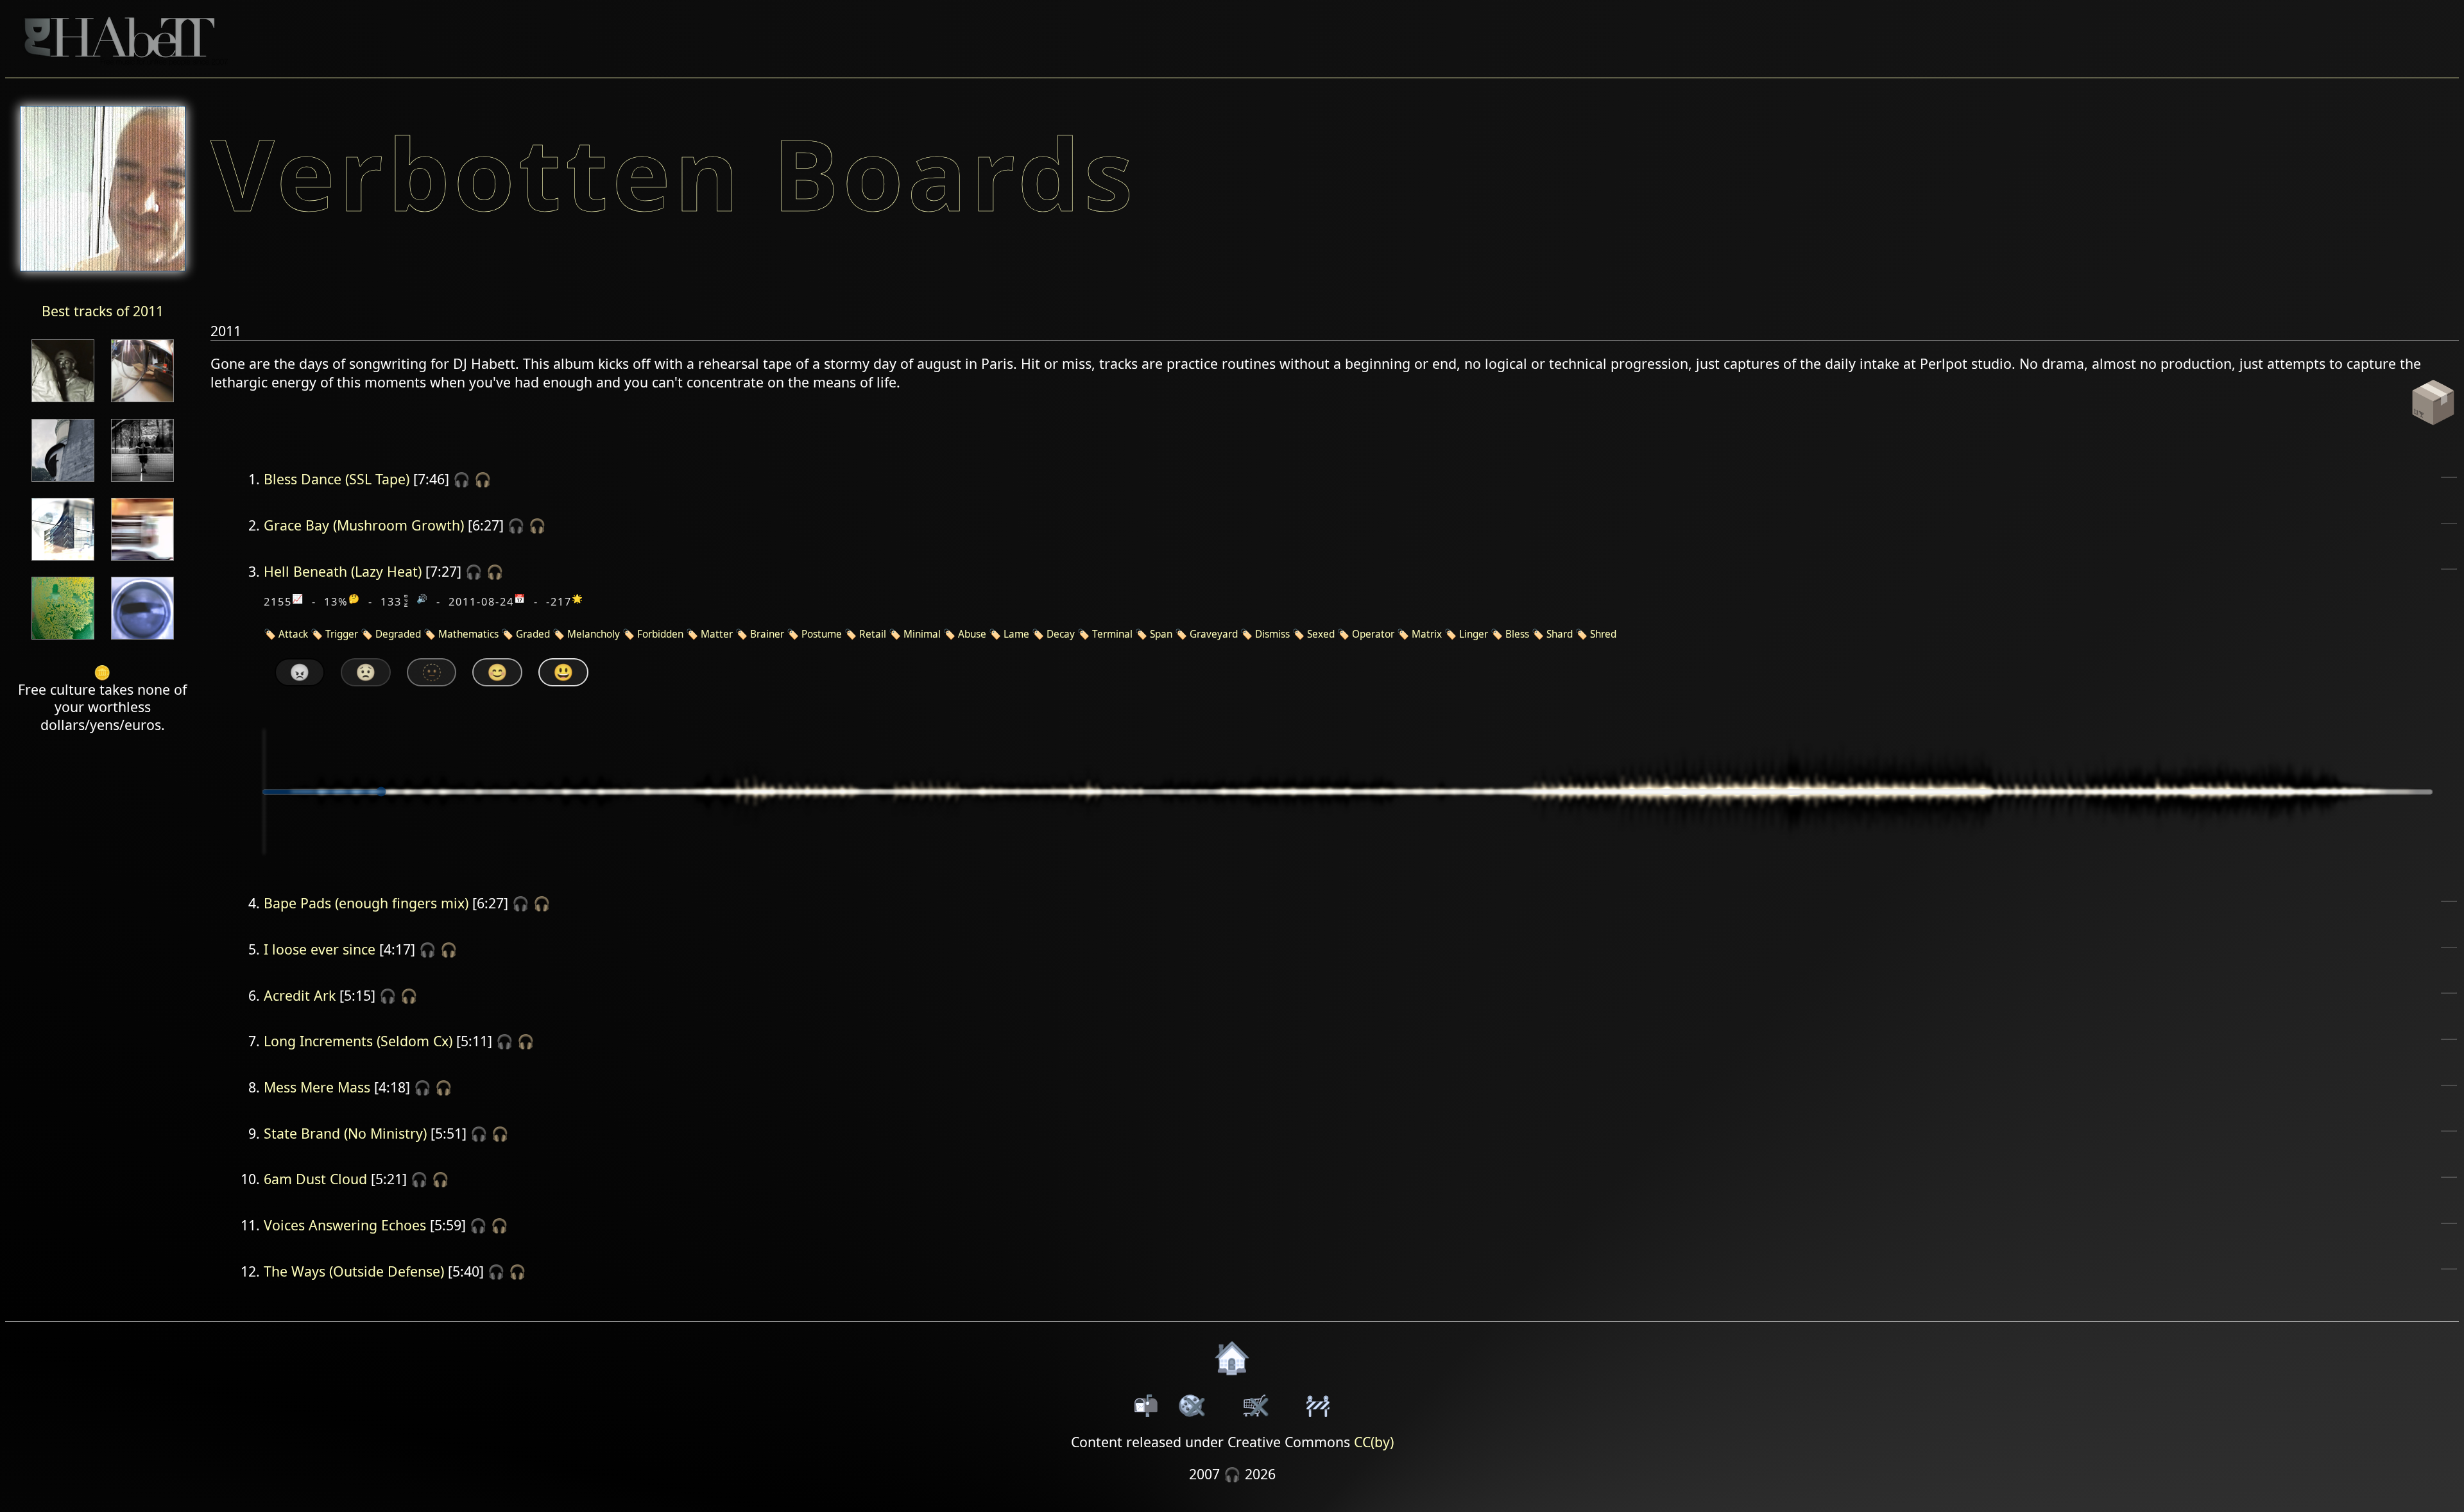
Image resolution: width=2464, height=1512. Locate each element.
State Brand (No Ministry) (345, 1133)
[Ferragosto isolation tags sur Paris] (142, 641)
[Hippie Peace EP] (142, 483)
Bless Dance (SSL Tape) (337, 479)
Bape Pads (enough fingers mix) (366, 903)
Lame (1016, 634)
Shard (1560, 634)
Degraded (398, 634)
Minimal (922, 634)
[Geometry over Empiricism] (63, 562)
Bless (1517, 634)
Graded (533, 634)
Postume (822, 634)
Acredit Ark (300, 995)
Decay (1061, 634)
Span (1161, 634)
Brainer (767, 634)
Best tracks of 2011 (103, 311)
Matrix (1427, 634)
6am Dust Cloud (315, 1179)
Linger (1474, 634)
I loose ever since (320, 949)
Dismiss (1272, 634)
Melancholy (594, 634)
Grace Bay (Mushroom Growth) (364, 525)
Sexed (1321, 634)
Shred (1603, 634)
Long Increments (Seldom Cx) (358, 1041)
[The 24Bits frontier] (63, 403)
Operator (1373, 634)
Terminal (1112, 634)
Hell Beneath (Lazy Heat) (343, 571)
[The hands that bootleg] (142, 403)
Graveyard (1214, 634)
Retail (873, 634)
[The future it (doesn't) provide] (142, 562)
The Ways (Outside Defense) (354, 1271)
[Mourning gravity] (63, 483)
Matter (717, 634)
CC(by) (1374, 1442)
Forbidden (660, 634)
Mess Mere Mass (317, 1087)
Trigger (342, 634)
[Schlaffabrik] (63, 641)
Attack (293, 634)
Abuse (972, 634)
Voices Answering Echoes (345, 1225)
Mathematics (468, 634)
